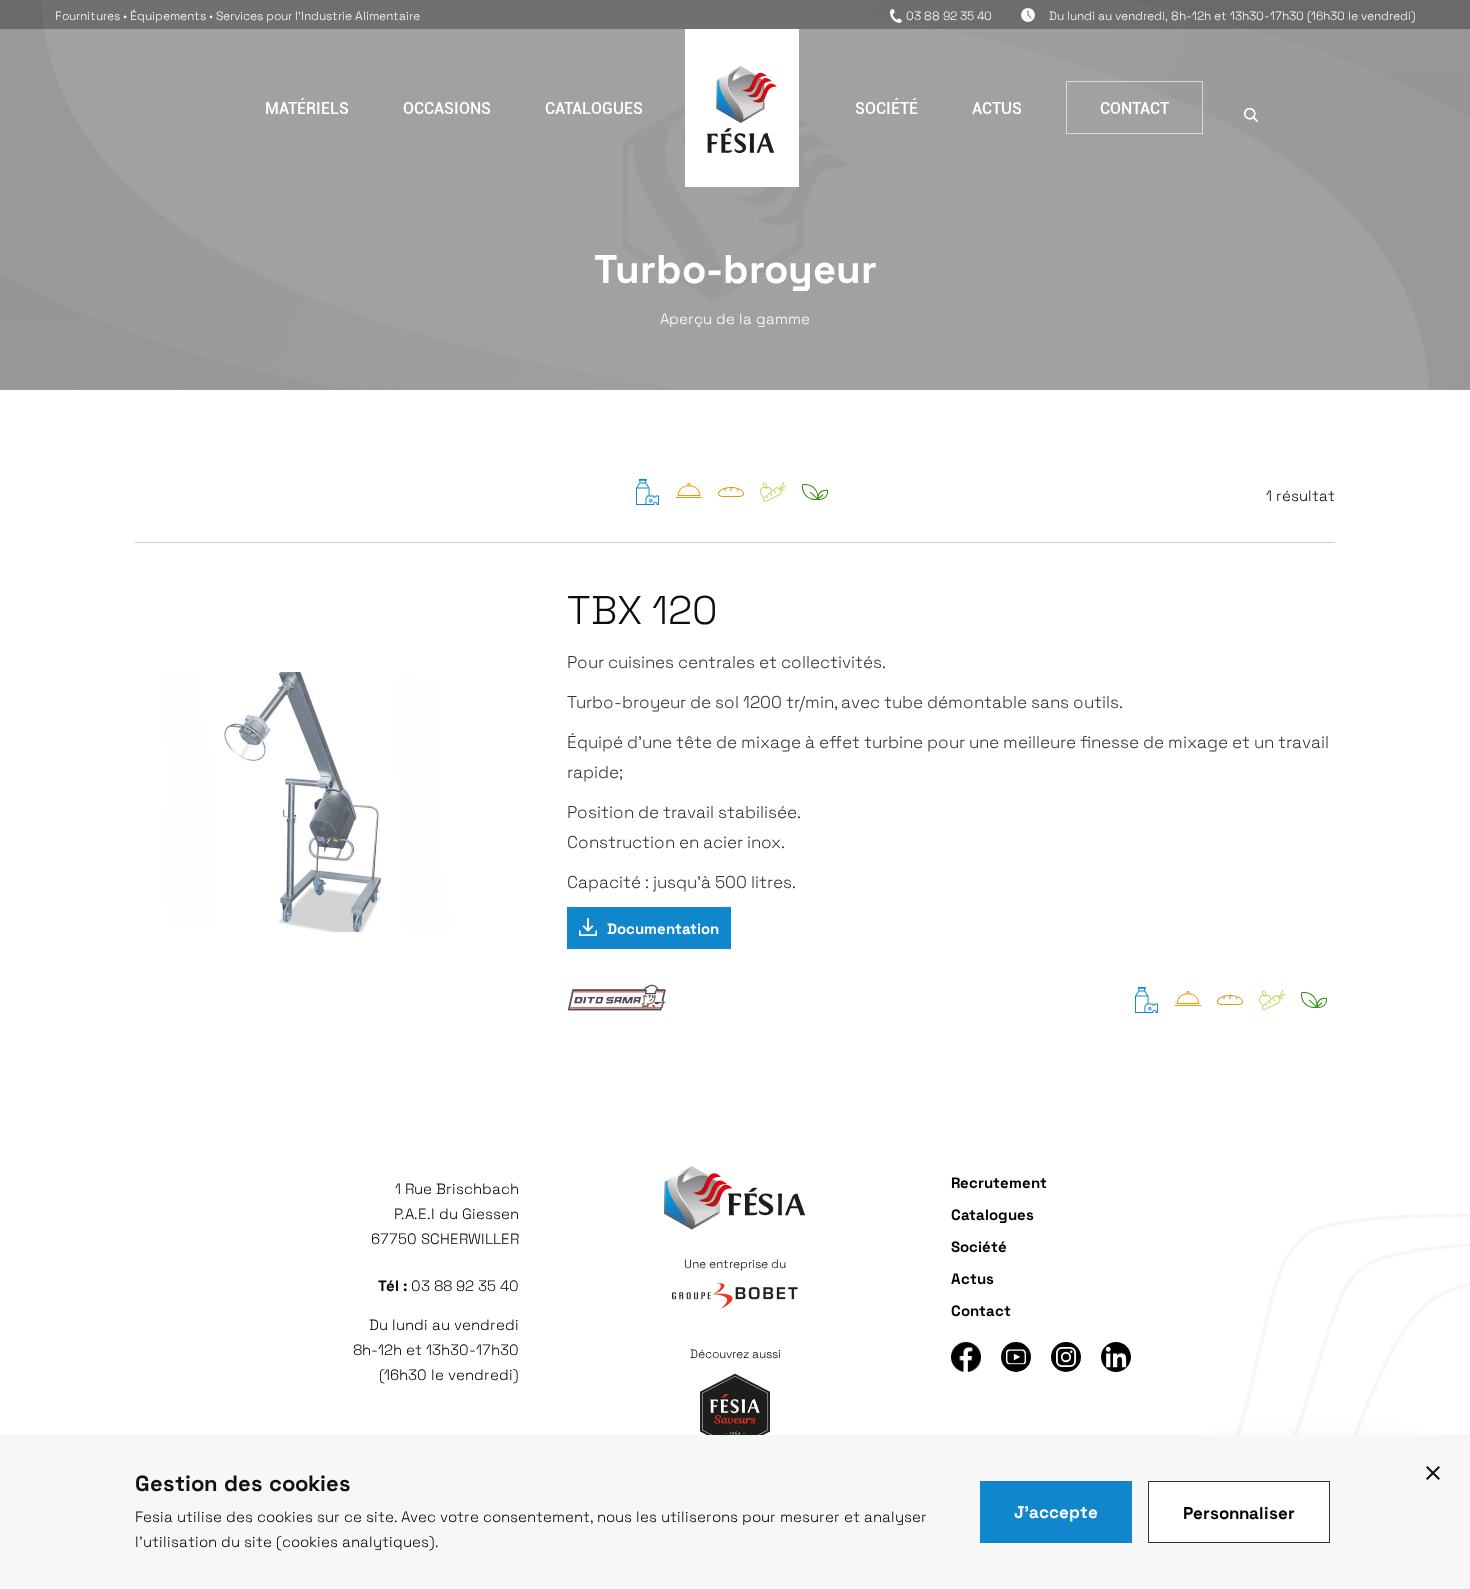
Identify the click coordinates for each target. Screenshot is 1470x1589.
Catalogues (594, 107)
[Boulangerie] (731, 499)
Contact (1134, 107)
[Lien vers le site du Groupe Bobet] (735, 1297)
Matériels (307, 107)
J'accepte (1056, 1511)
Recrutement (999, 1181)
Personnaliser (1239, 1512)
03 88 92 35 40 (949, 15)
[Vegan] (815, 499)
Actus (997, 107)
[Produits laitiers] (647, 499)
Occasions (447, 107)
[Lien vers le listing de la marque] (617, 1009)
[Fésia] (742, 146)
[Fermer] (1433, 1472)
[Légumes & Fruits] (773, 499)
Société (886, 107)
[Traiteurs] (689, 499)
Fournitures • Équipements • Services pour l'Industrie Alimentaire (237, 15)
